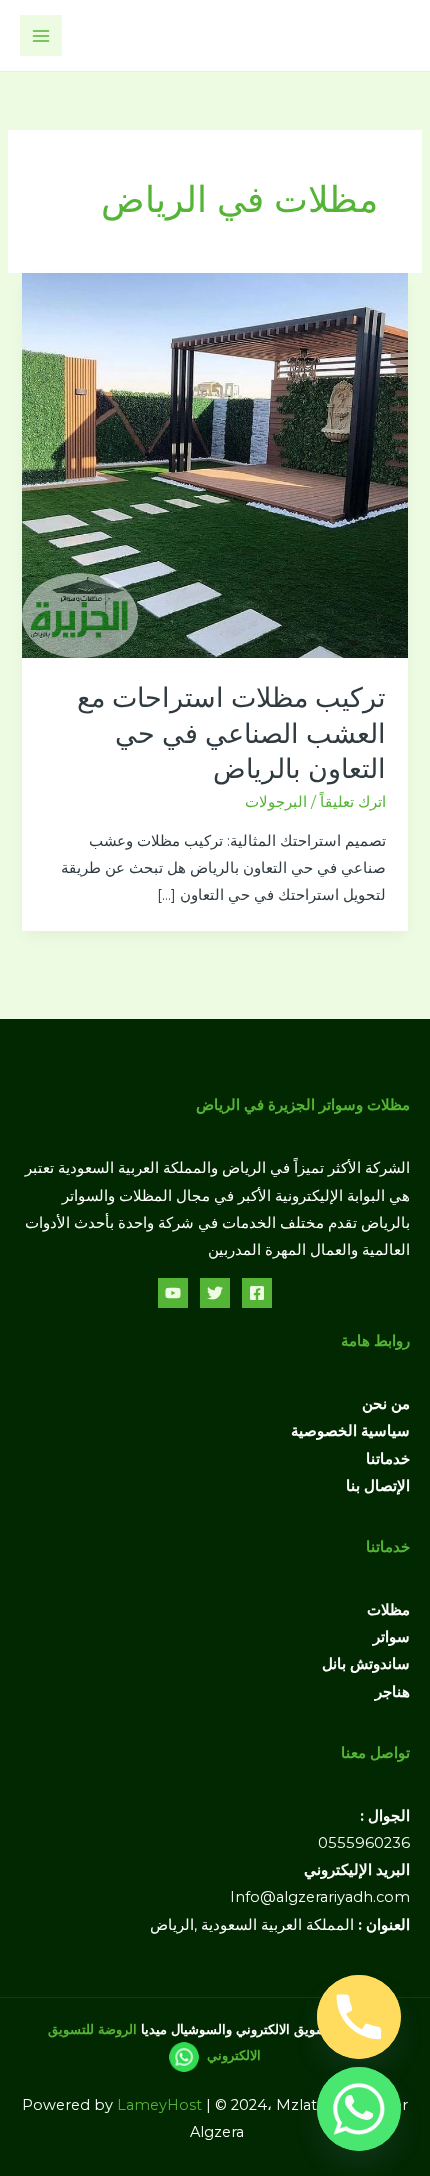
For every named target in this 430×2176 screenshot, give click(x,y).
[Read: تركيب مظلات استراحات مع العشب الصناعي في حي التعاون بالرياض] (214, 464)
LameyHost (159, 2105)
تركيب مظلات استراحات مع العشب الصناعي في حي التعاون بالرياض (231, 733)
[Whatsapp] (359, 2109)
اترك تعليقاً (353, 802)
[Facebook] (257, 1293)
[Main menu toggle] (41, 36)
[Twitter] (215, 1293)
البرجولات (276, 802)
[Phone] (359, 2017)
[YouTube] (173, 1293)
